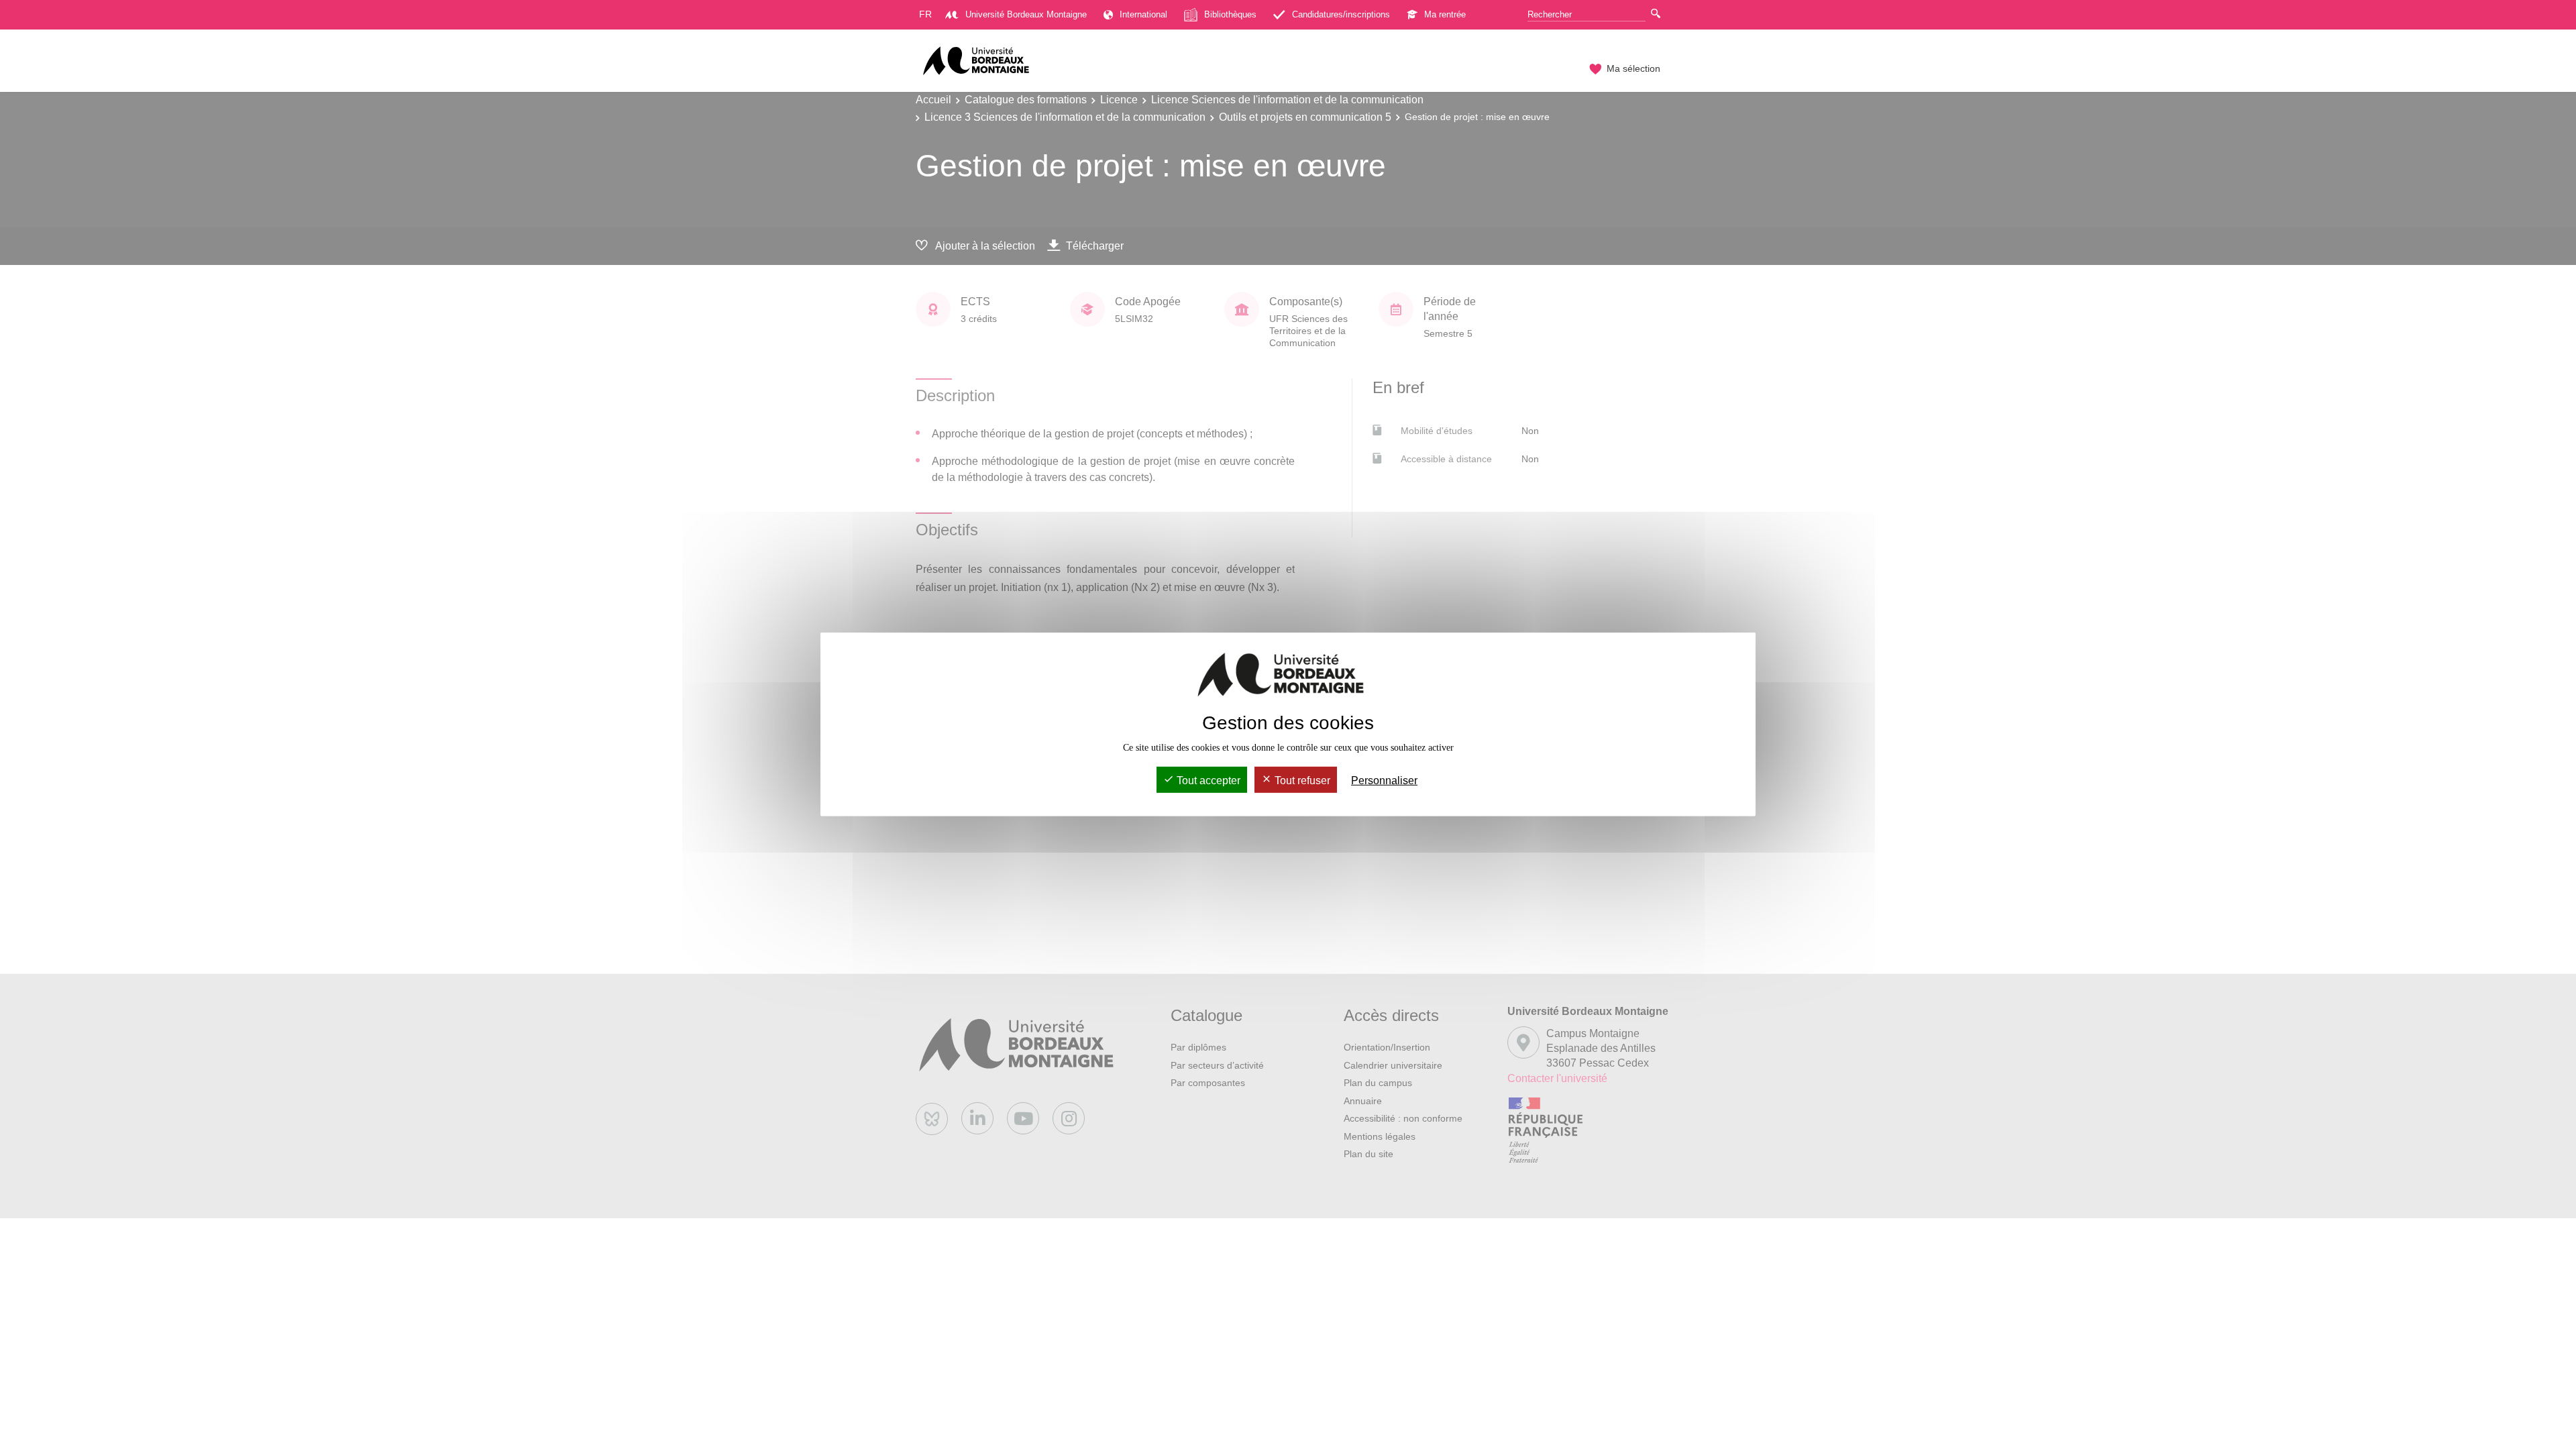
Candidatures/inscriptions (1341, 14)
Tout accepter (1207, 781)
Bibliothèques (1230, 14)
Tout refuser (1301, 781)
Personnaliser (1384, 781)
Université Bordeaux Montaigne (1026, 14)
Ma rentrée (1445, 14)
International (1143, 14)
